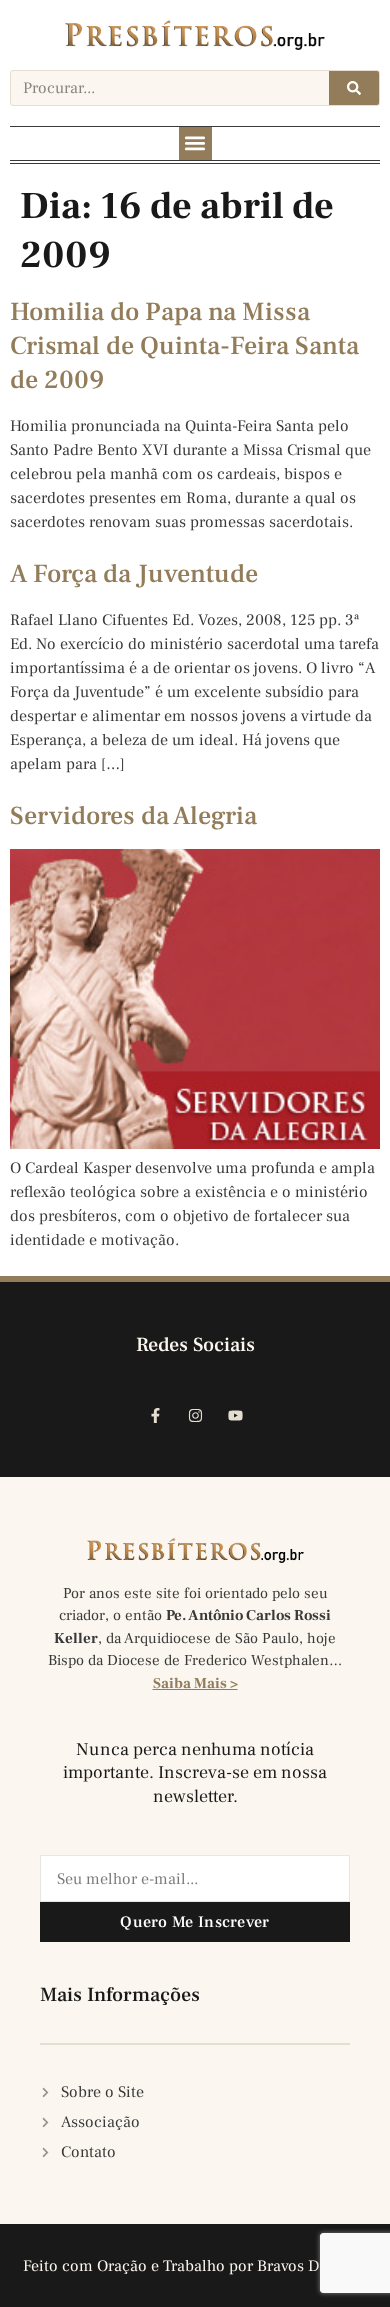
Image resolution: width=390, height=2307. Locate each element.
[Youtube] (235, 1415)
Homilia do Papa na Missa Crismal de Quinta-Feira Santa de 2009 (184, 346)
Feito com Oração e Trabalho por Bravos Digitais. (195, 2266)
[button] (195, 143)
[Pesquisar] (354, 88)
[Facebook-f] (155, 1415)
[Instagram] (195, 1415)
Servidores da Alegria (133, 816)
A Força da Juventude (134, 574)
